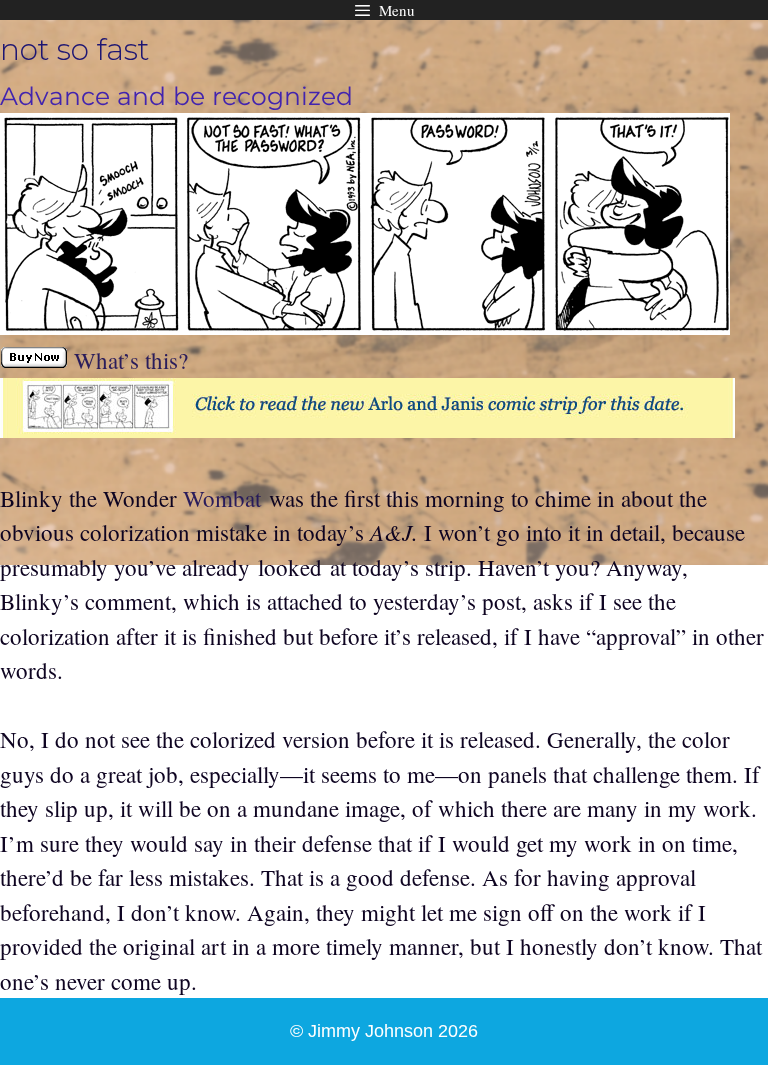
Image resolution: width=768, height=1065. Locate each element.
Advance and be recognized (176, 96)
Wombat (222, 498)
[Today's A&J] (367, 429)
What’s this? (131, 360)
